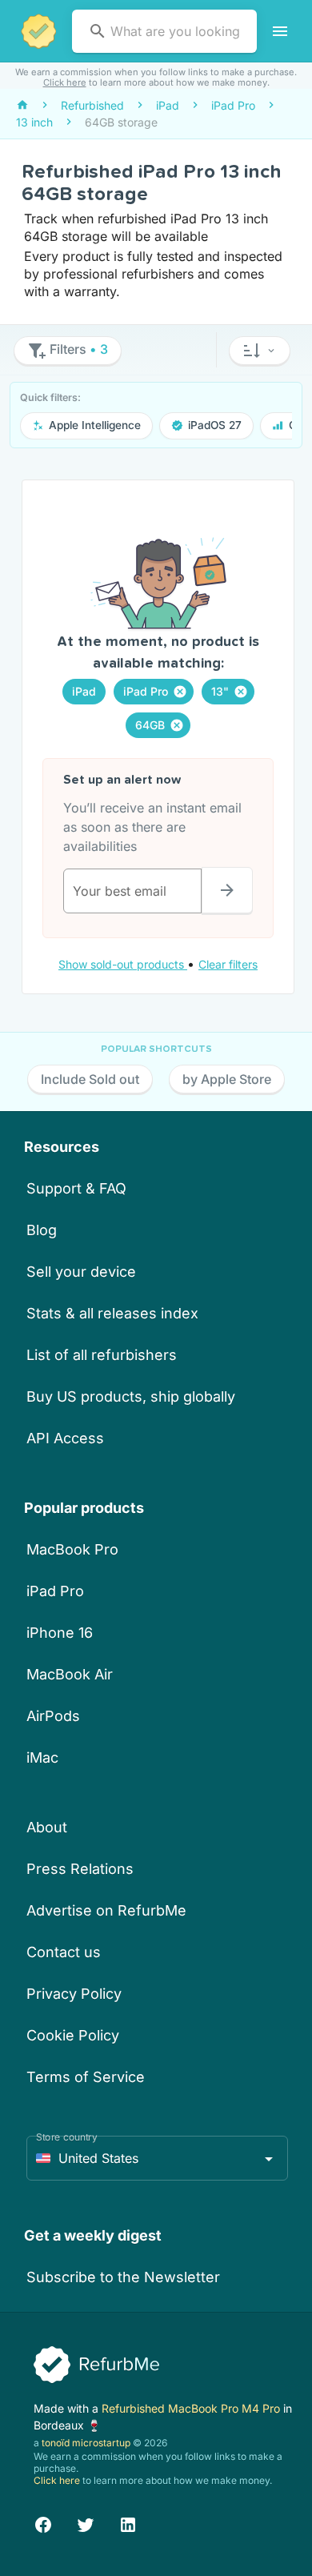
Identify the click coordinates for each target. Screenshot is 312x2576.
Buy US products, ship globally (131, 1396)
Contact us (64, 1952)
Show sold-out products (123, 964)
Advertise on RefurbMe (106, 1910)
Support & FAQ (76, 1188)
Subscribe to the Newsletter (123, 2277)
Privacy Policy (74, 1994)
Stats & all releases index (112, 1313)
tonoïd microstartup (86, 2443)
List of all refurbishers (102, 1355)
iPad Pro (55, 1591)
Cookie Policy (73, 2035)
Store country (67, 2137)
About (47, 1827)
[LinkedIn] (128, 2523)
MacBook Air (70, 1674)
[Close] (180, 692)
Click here (65, 82)
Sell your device (81, 1272)
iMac (42, 1757)
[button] (260, 351)
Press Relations (80, 1869)
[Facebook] (43, 2523)
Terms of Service (86, 2077)
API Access (65, 1438)
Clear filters (228, 964)
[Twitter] (86, 2523)
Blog (42, 1230)
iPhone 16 (60, 1633)
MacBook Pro (72, 1549)
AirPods (53, 1716)
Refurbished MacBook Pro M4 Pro (192, 2408)
